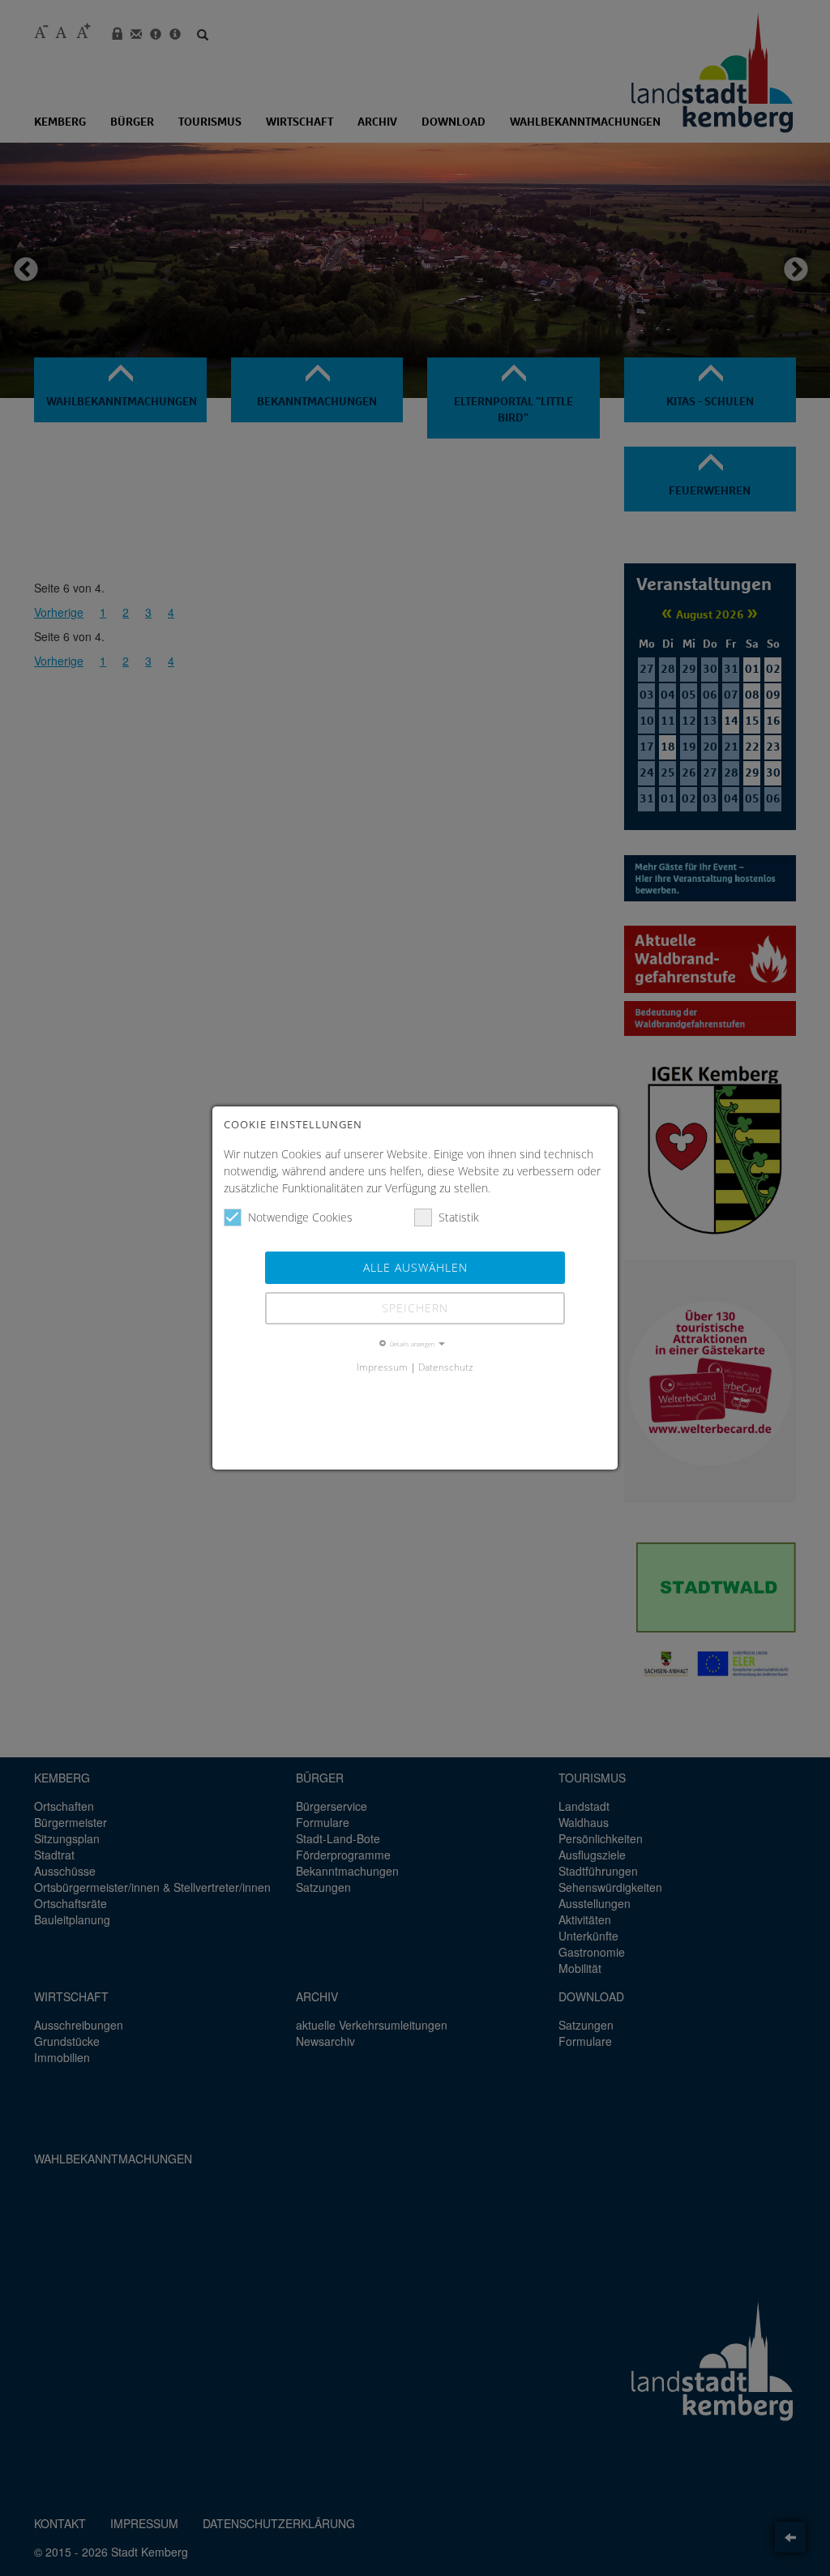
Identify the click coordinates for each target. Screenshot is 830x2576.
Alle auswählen (415, 1267)
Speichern (415, 1308)
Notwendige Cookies (300, 1217)
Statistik (459, 1217)
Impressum (382, 1367)
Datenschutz (446, 1367)
